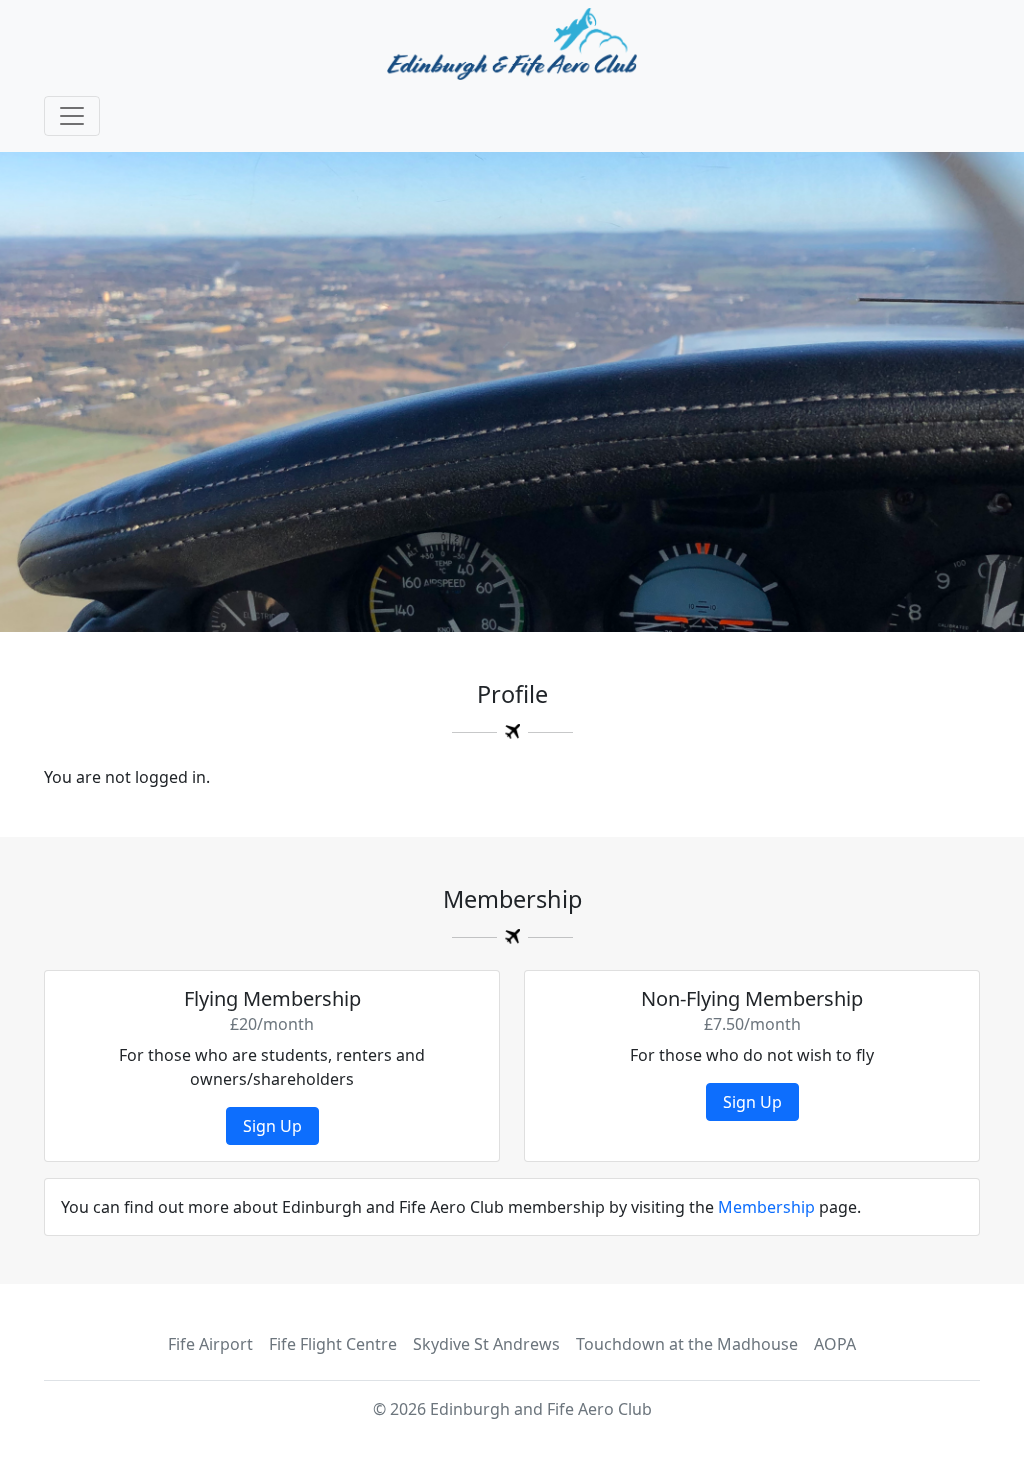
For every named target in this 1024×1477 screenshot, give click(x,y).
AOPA (835, 1344)
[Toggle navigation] (72, 116)
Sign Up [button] (272, 1126)
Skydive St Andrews (486, 1344)
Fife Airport (210, 1344)
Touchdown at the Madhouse (687, 1344)
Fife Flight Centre (333, 1344)
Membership (766, 1207)
